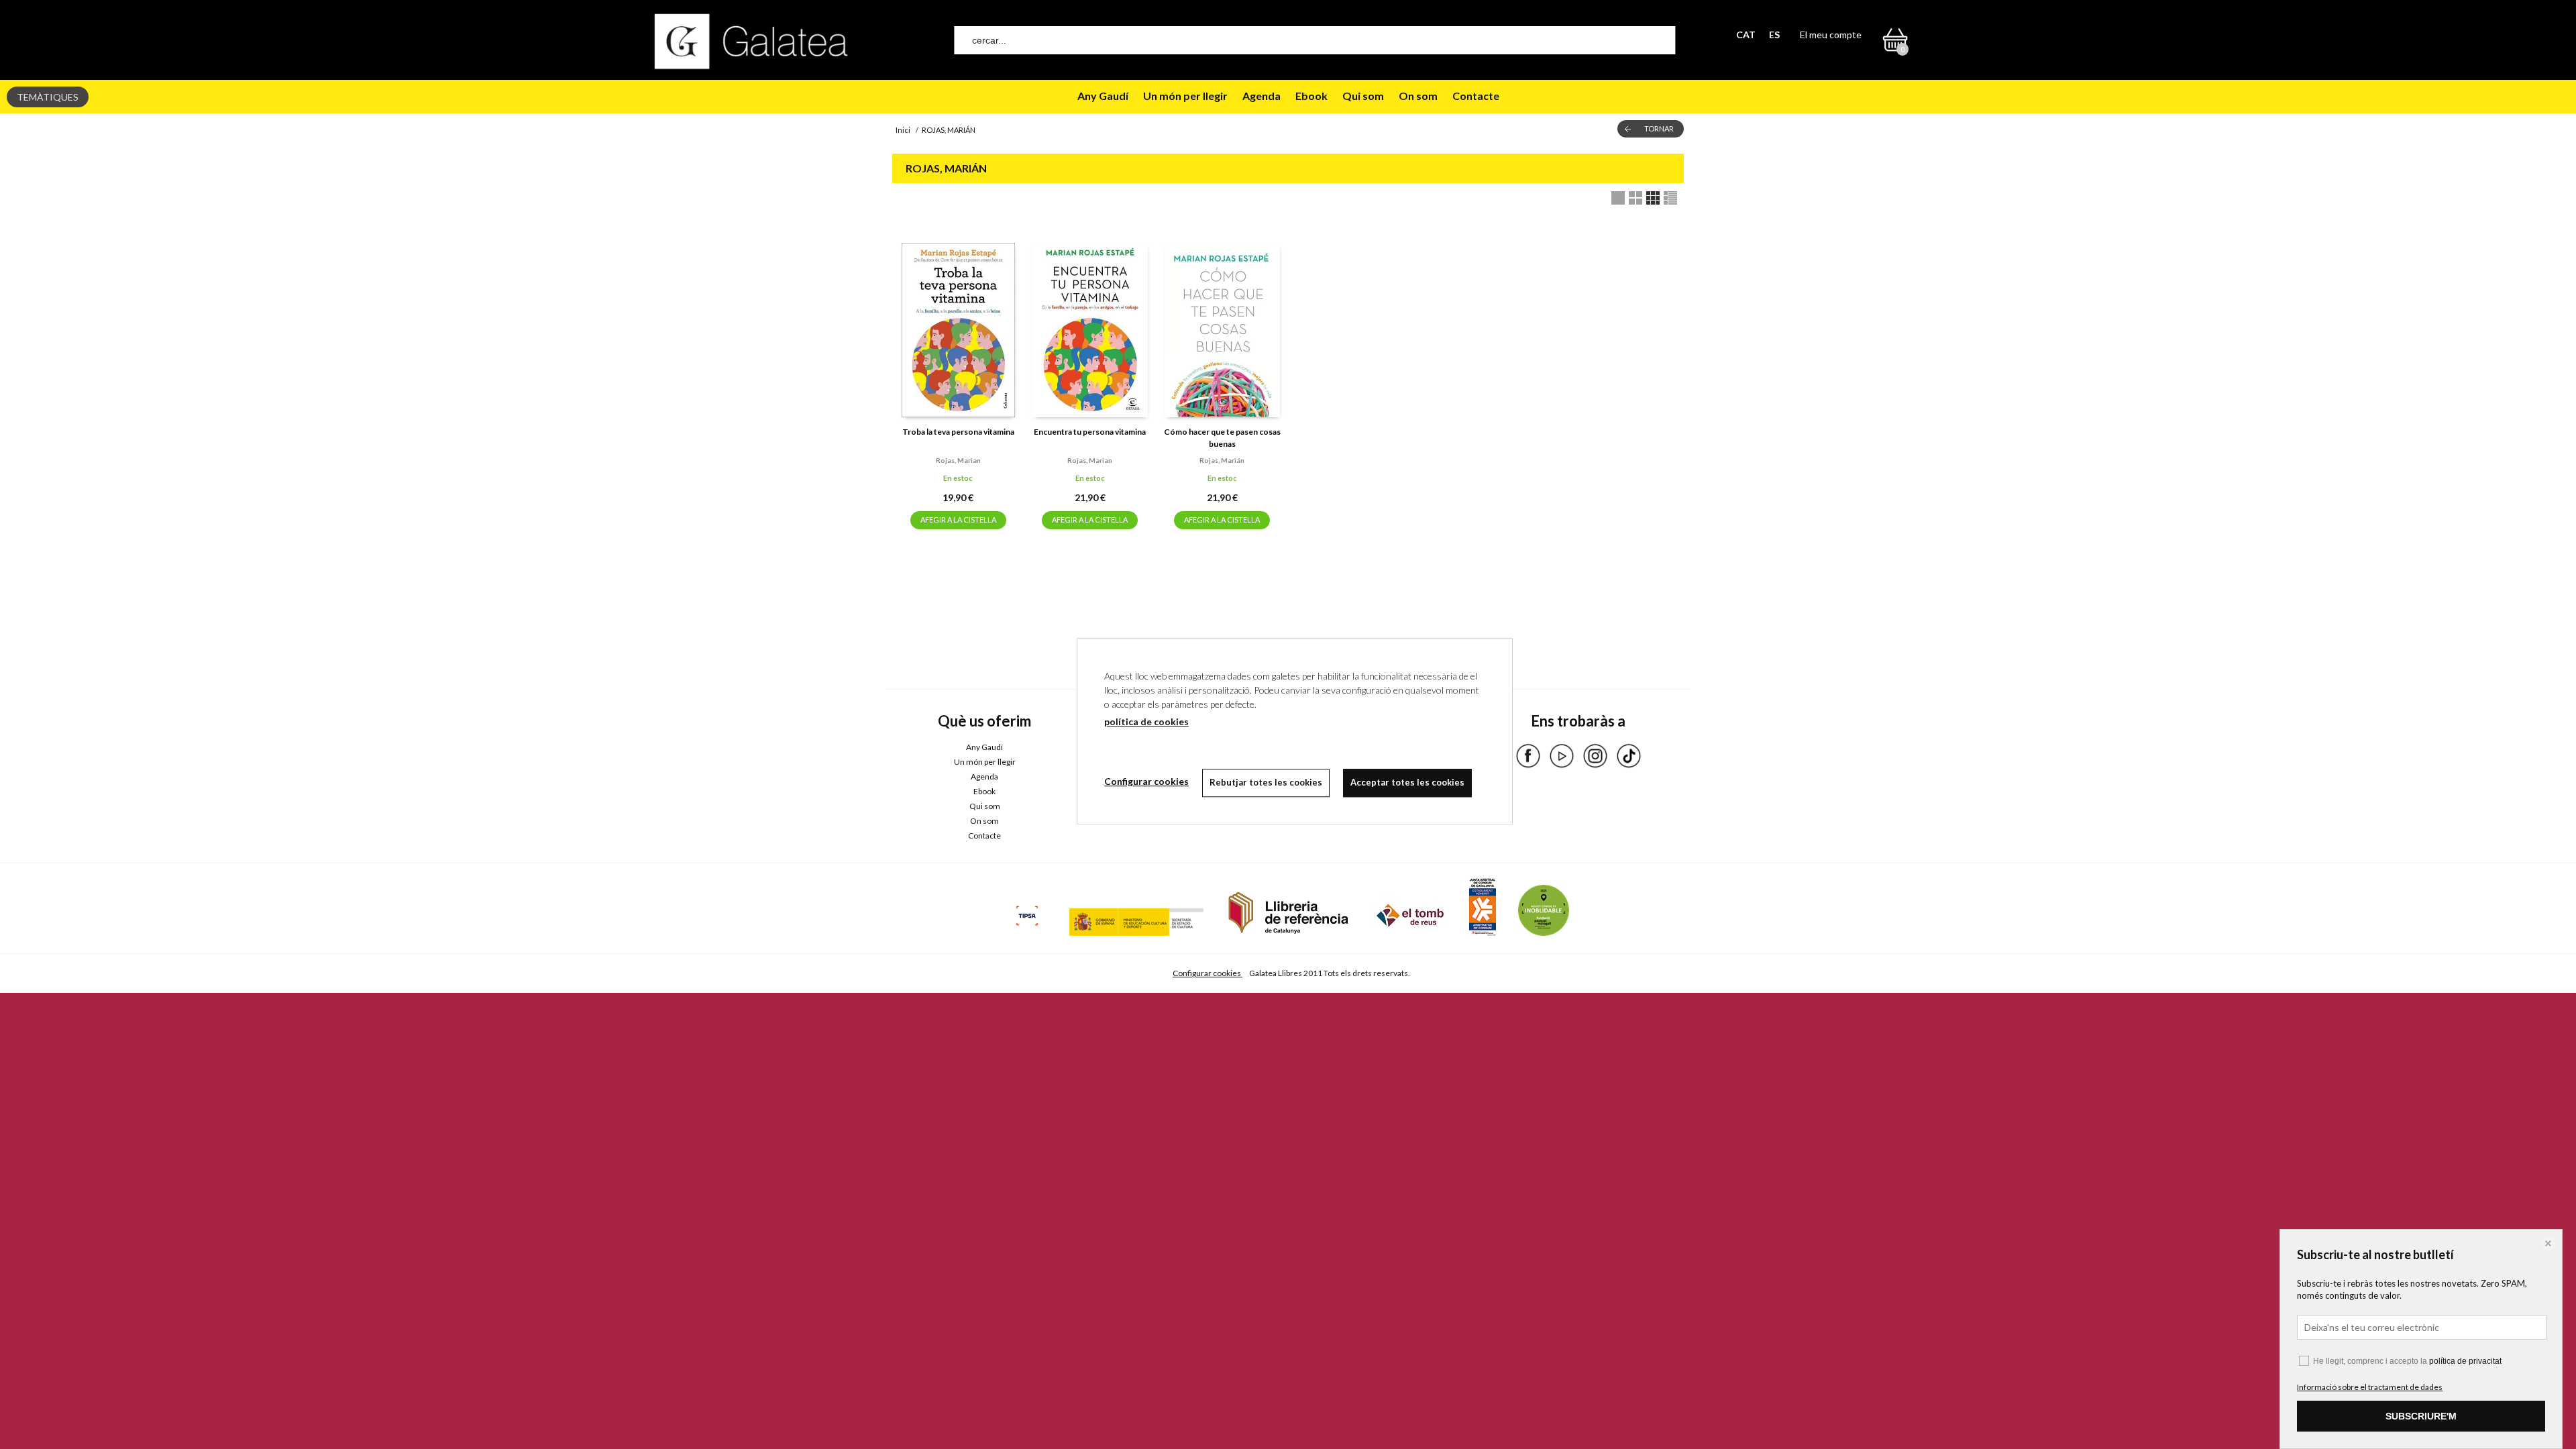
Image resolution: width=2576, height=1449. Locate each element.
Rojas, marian (958, 460)
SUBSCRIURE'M (2421, 1416)
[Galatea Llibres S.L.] (751, 41)
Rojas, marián (1222, 460)
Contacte (1476, 96)
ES (1774, 35)
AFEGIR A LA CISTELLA (958, 520)
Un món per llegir (1185, 96)
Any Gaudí (1103, 96)
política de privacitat (2465, 1361)
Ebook (1311, 96)
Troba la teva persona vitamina (958, 432)
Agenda (1262, 96)
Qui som (1363, 96)
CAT (1746, 35)
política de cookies (1146, 721)
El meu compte (1831, 35)
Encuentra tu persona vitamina (1090, 432)
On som (1418, 96)
